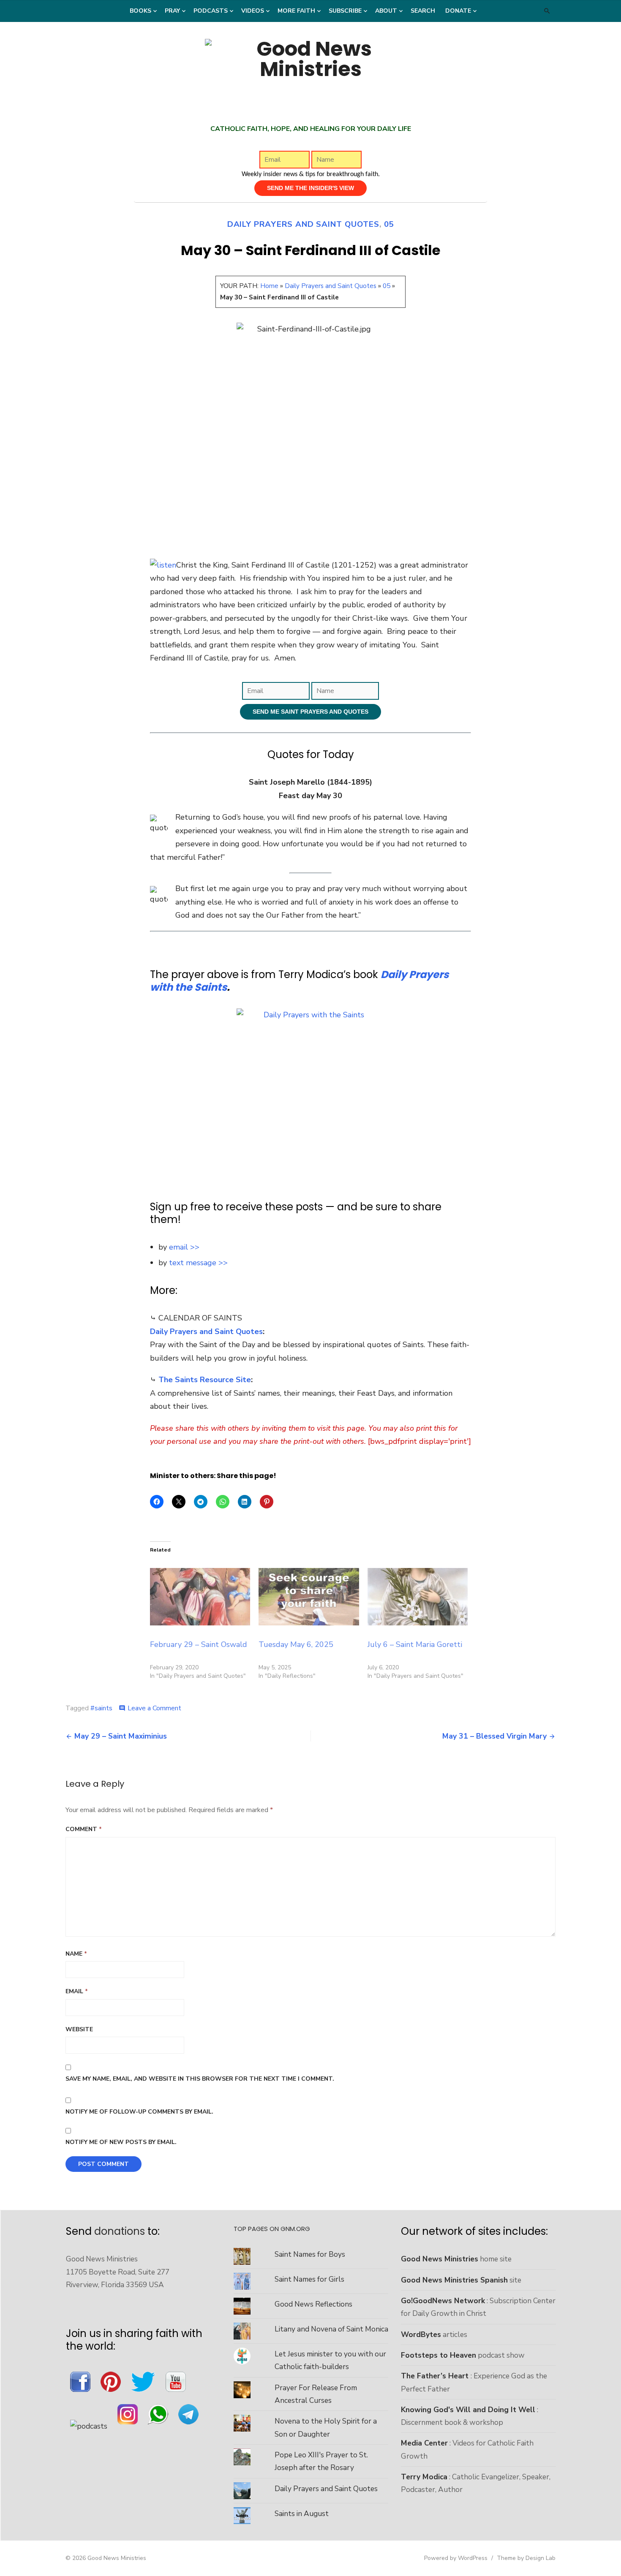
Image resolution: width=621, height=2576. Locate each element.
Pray (172, 11)
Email (77, 1991)
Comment (84, 1829)
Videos (253, 11)
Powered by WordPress (456, 2558)
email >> (184, 1247)
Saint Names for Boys (310, 2254)
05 (389, 224)
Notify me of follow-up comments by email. (139, 2112)
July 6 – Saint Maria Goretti (415, 1644)
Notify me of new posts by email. (121, 2142)
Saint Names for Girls (309, 2279)
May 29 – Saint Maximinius (121, 1736)
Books (140, 11)
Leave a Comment (154, 1708)
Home (269, 286)
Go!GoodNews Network (443, 2301)
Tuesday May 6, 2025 (296, 1644)
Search (423, 11)
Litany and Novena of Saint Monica (331, 2329)
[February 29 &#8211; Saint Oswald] (200, 1597)
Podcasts (211, 11)
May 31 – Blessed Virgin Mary (494, 1736)
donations (120, 2231)
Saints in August (302, 2514)
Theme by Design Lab (526, 2558)
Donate (458, 11)
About (386, 11)
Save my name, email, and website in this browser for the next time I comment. (200, 2079)
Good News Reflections (313, 2304)
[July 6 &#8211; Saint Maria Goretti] (418, 1597)
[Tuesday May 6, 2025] (309, 1597)
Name (76, 1954)
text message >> (198, 1263)
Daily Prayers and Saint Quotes (303, 224)
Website (79, 2029)
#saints (101, 1708)
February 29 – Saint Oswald (199, 1644)
